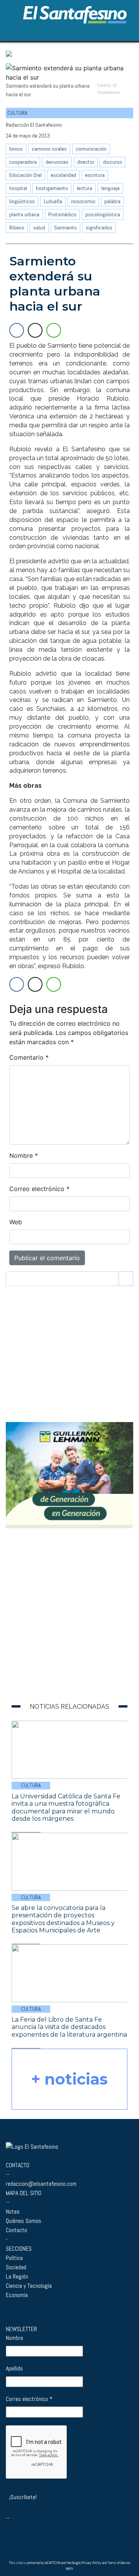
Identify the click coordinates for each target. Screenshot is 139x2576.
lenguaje (110, 188)
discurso (113, 162)
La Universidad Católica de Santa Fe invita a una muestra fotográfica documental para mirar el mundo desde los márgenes (66, 1808)
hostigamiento (52, 188)
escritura (95, 175)
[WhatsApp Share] (54, 330)
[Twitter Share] (35, 330)
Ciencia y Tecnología (29, 2286)
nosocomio (83, 201)
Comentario (29, 1057)
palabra (112, 201)
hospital (18, 188)
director (86, 162)
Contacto (16, 2230)
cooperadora (23, 162)
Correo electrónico (39, 1189)
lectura (85, 188)
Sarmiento (65, 228)
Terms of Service (119, 2563)
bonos (16, 149)
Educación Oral (25, 175)
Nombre (24, 1155)
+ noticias (69, 2079)
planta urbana (24, 214)
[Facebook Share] (17, 330)
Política (14, 2258)
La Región (17, 2276)
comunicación (91, 149)
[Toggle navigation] (125, 32)
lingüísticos (22, 201)
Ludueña (53, 201)
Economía (17, 2295)
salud (39, 228)
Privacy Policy (91, 2563)
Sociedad (16, 2267)
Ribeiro (17, 228)
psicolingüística (103, 214)
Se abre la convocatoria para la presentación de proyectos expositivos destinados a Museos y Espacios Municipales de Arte (63, 1919)
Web (16, 1222)
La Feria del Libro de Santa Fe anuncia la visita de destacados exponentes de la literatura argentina (69, 2027)
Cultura (31, 1785)
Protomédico (62, 214)
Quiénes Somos (24, 2221)
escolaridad (63, 175)
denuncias (57, 162)
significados (99, 228)
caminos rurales (49, 149)
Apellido (14, 2368)
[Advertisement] (55, 1633)
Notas (13, 2212)
